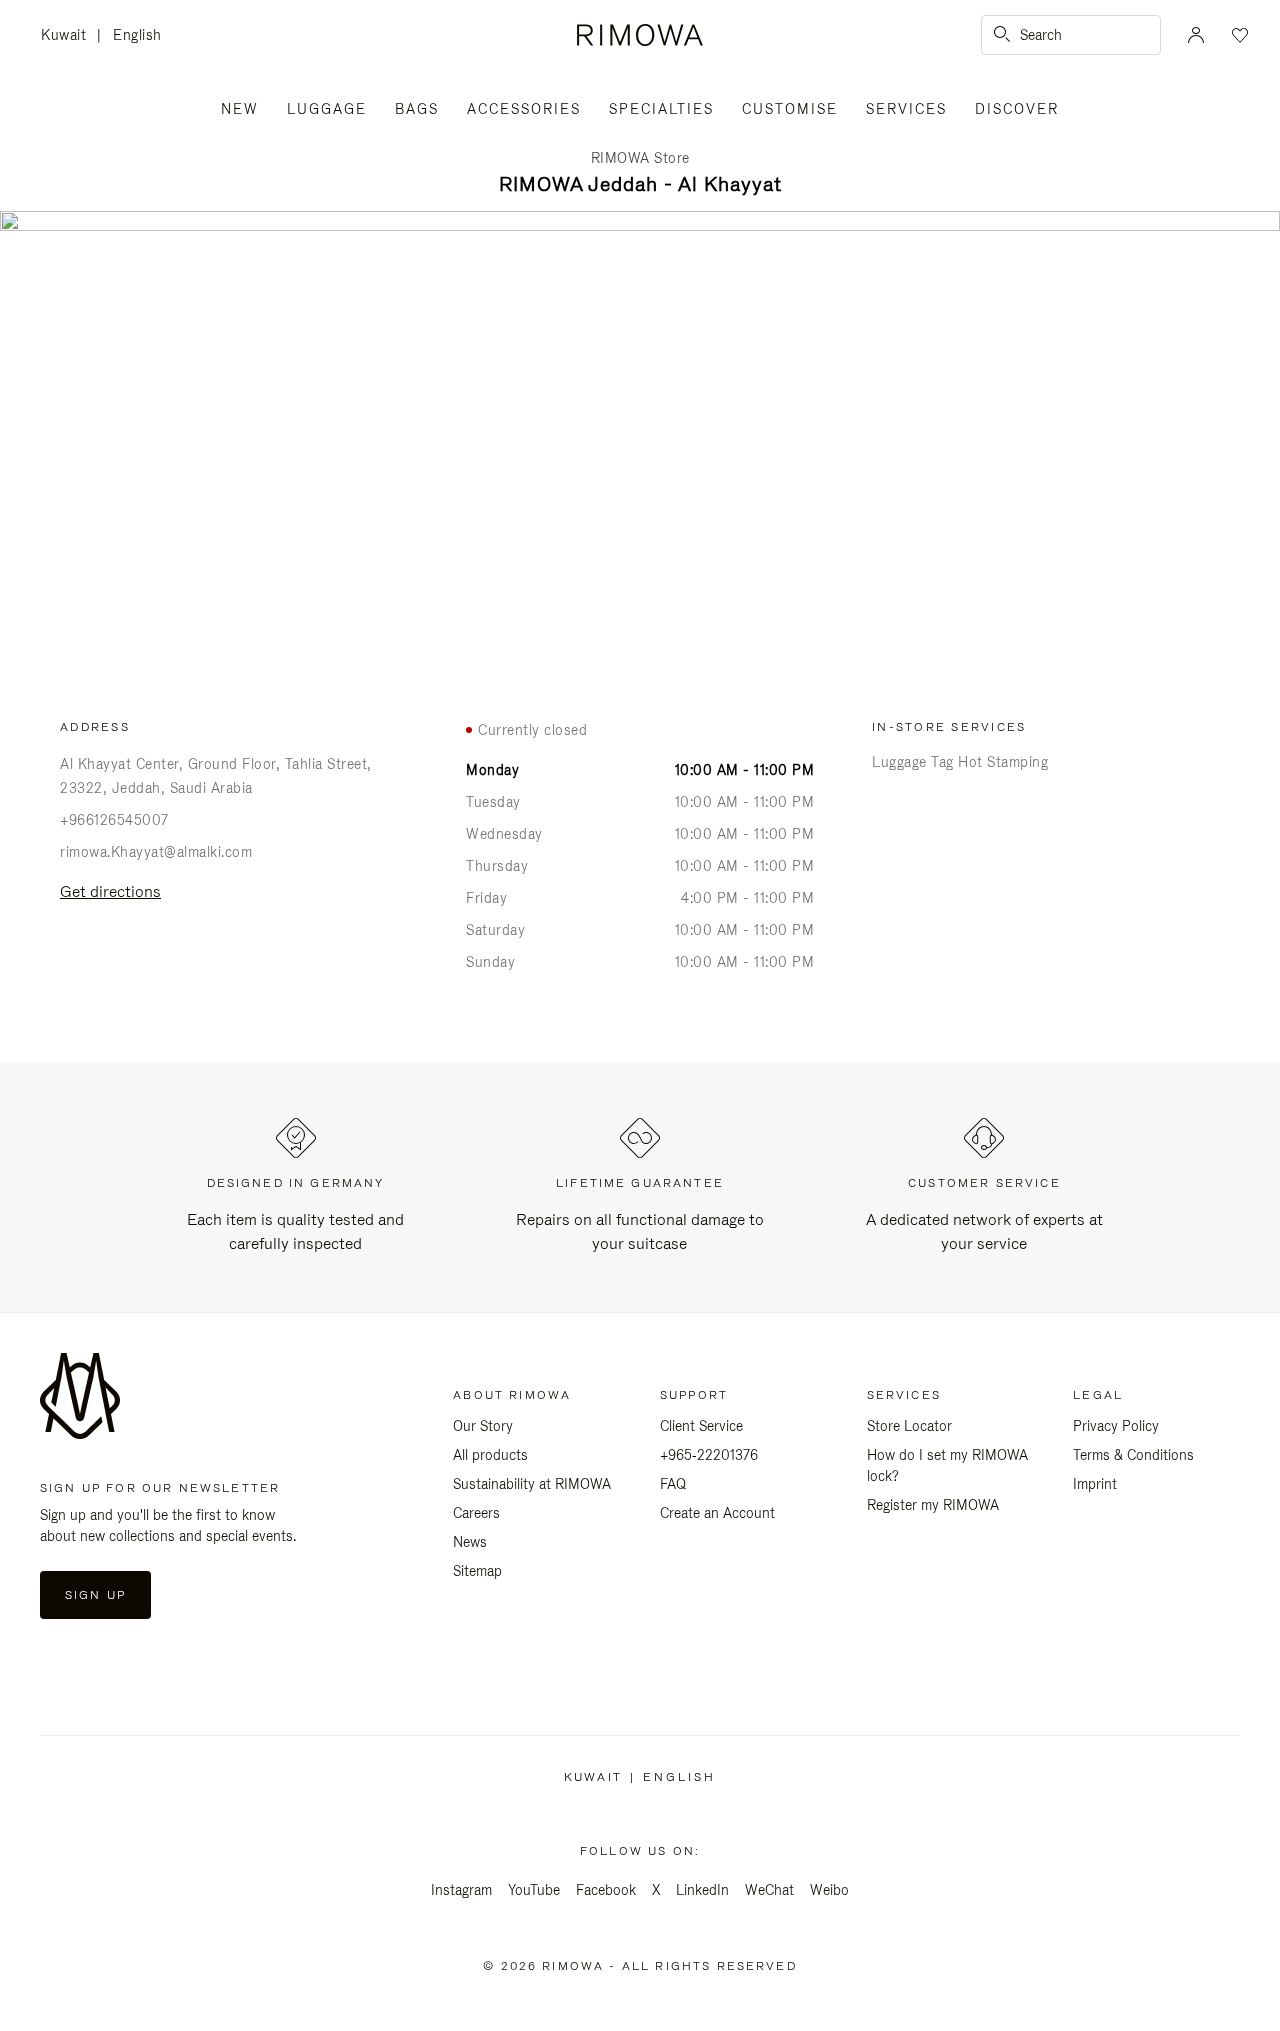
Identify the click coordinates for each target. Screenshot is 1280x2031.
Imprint (1095, 1484)
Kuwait (69, 36)
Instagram (461, 1890)
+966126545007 (114, 820)
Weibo (829, 1890)
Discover (1017, 109)
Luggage (327, 109)
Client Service (701, 1426)
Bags (417, 109)
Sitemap (477, 1571)
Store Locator (909, 1426)
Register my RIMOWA (933, 1505)
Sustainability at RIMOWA (532, 1484)
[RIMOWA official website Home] (639, 35)
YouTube (534, 1890)
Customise (790, 109)
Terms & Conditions (1133, 1455)
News (470, 1542)
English (137, 35)
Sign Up (95, 1595)
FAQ (673, 1484)
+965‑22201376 (709, 1455)
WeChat (769, 1890)
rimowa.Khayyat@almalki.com (156, 852)
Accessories (524, 109)
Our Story (483, 1426)
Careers (476, 1513)
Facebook (606, 1890)
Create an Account (717, 1513)
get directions (110, 891)
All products (490, 1455)
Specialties (661, 109)
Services (906, 109)
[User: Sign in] (1196, 35)
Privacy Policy (1116, 1426)
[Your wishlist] (1238, 35)
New (240, 109)
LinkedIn (702, 1890)
